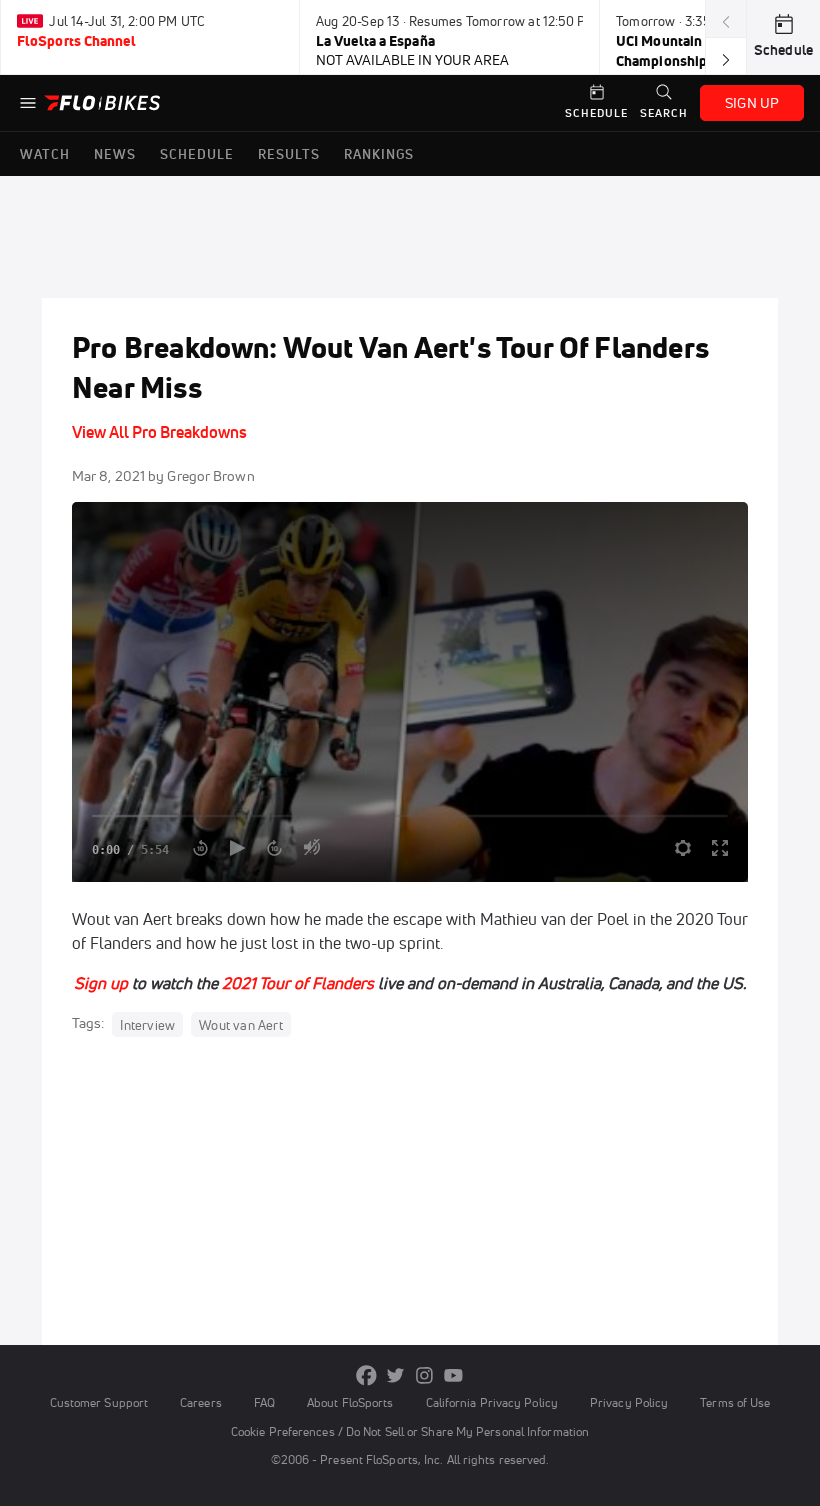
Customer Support (99, 1402)
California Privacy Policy (492, 1402)
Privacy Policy (629, 1402)
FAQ (264, 1402)
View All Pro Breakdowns (159, 432)
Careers (201, 1402)
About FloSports (350, 1402)
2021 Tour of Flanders (298, 983)
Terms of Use (735, 1402)
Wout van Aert (241, 1024)
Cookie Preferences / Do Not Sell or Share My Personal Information (410, 1431)
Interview (147, 1024)
